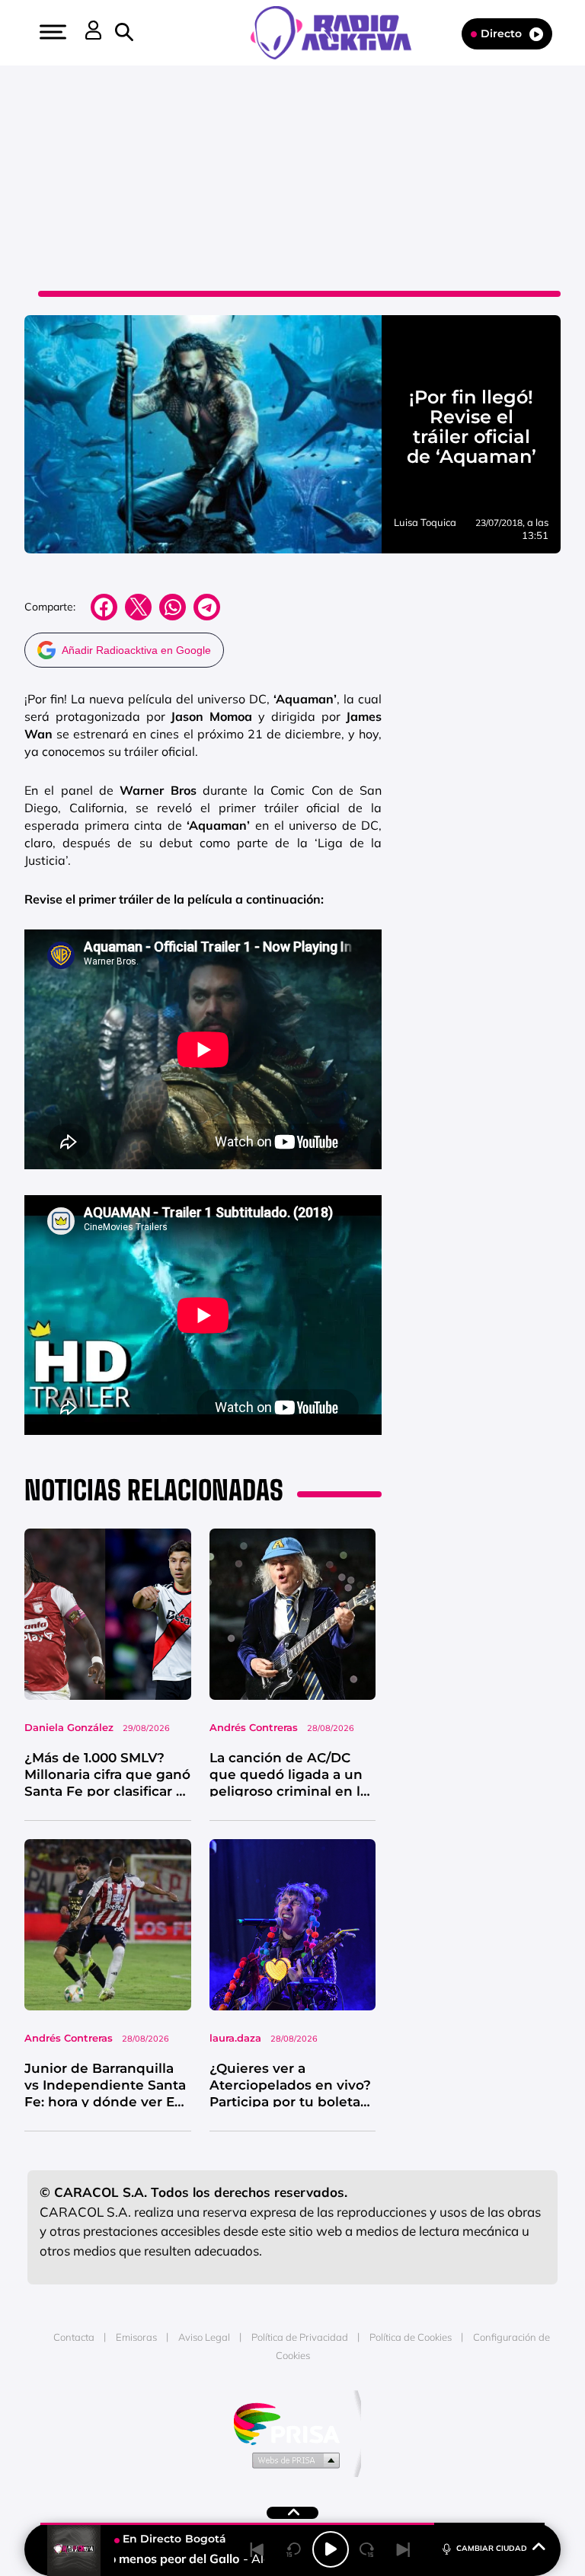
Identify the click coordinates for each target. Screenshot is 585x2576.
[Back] (257, 2549)
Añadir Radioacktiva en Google (136, 650)
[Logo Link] (339, 31)
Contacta (74, 2337)
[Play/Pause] (331, 2549)
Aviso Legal (204, 2337)
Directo (501, 33)
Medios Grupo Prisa (293, 2460)
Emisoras (136, 2337)
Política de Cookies (411, 2337)
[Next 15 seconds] (367, 2549)
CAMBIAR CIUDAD (492, 2548)
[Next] (404, 2549)
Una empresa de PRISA (292, 2423)
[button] (51, 32)
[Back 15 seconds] (294, 2549)
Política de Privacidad (300, 2337)
